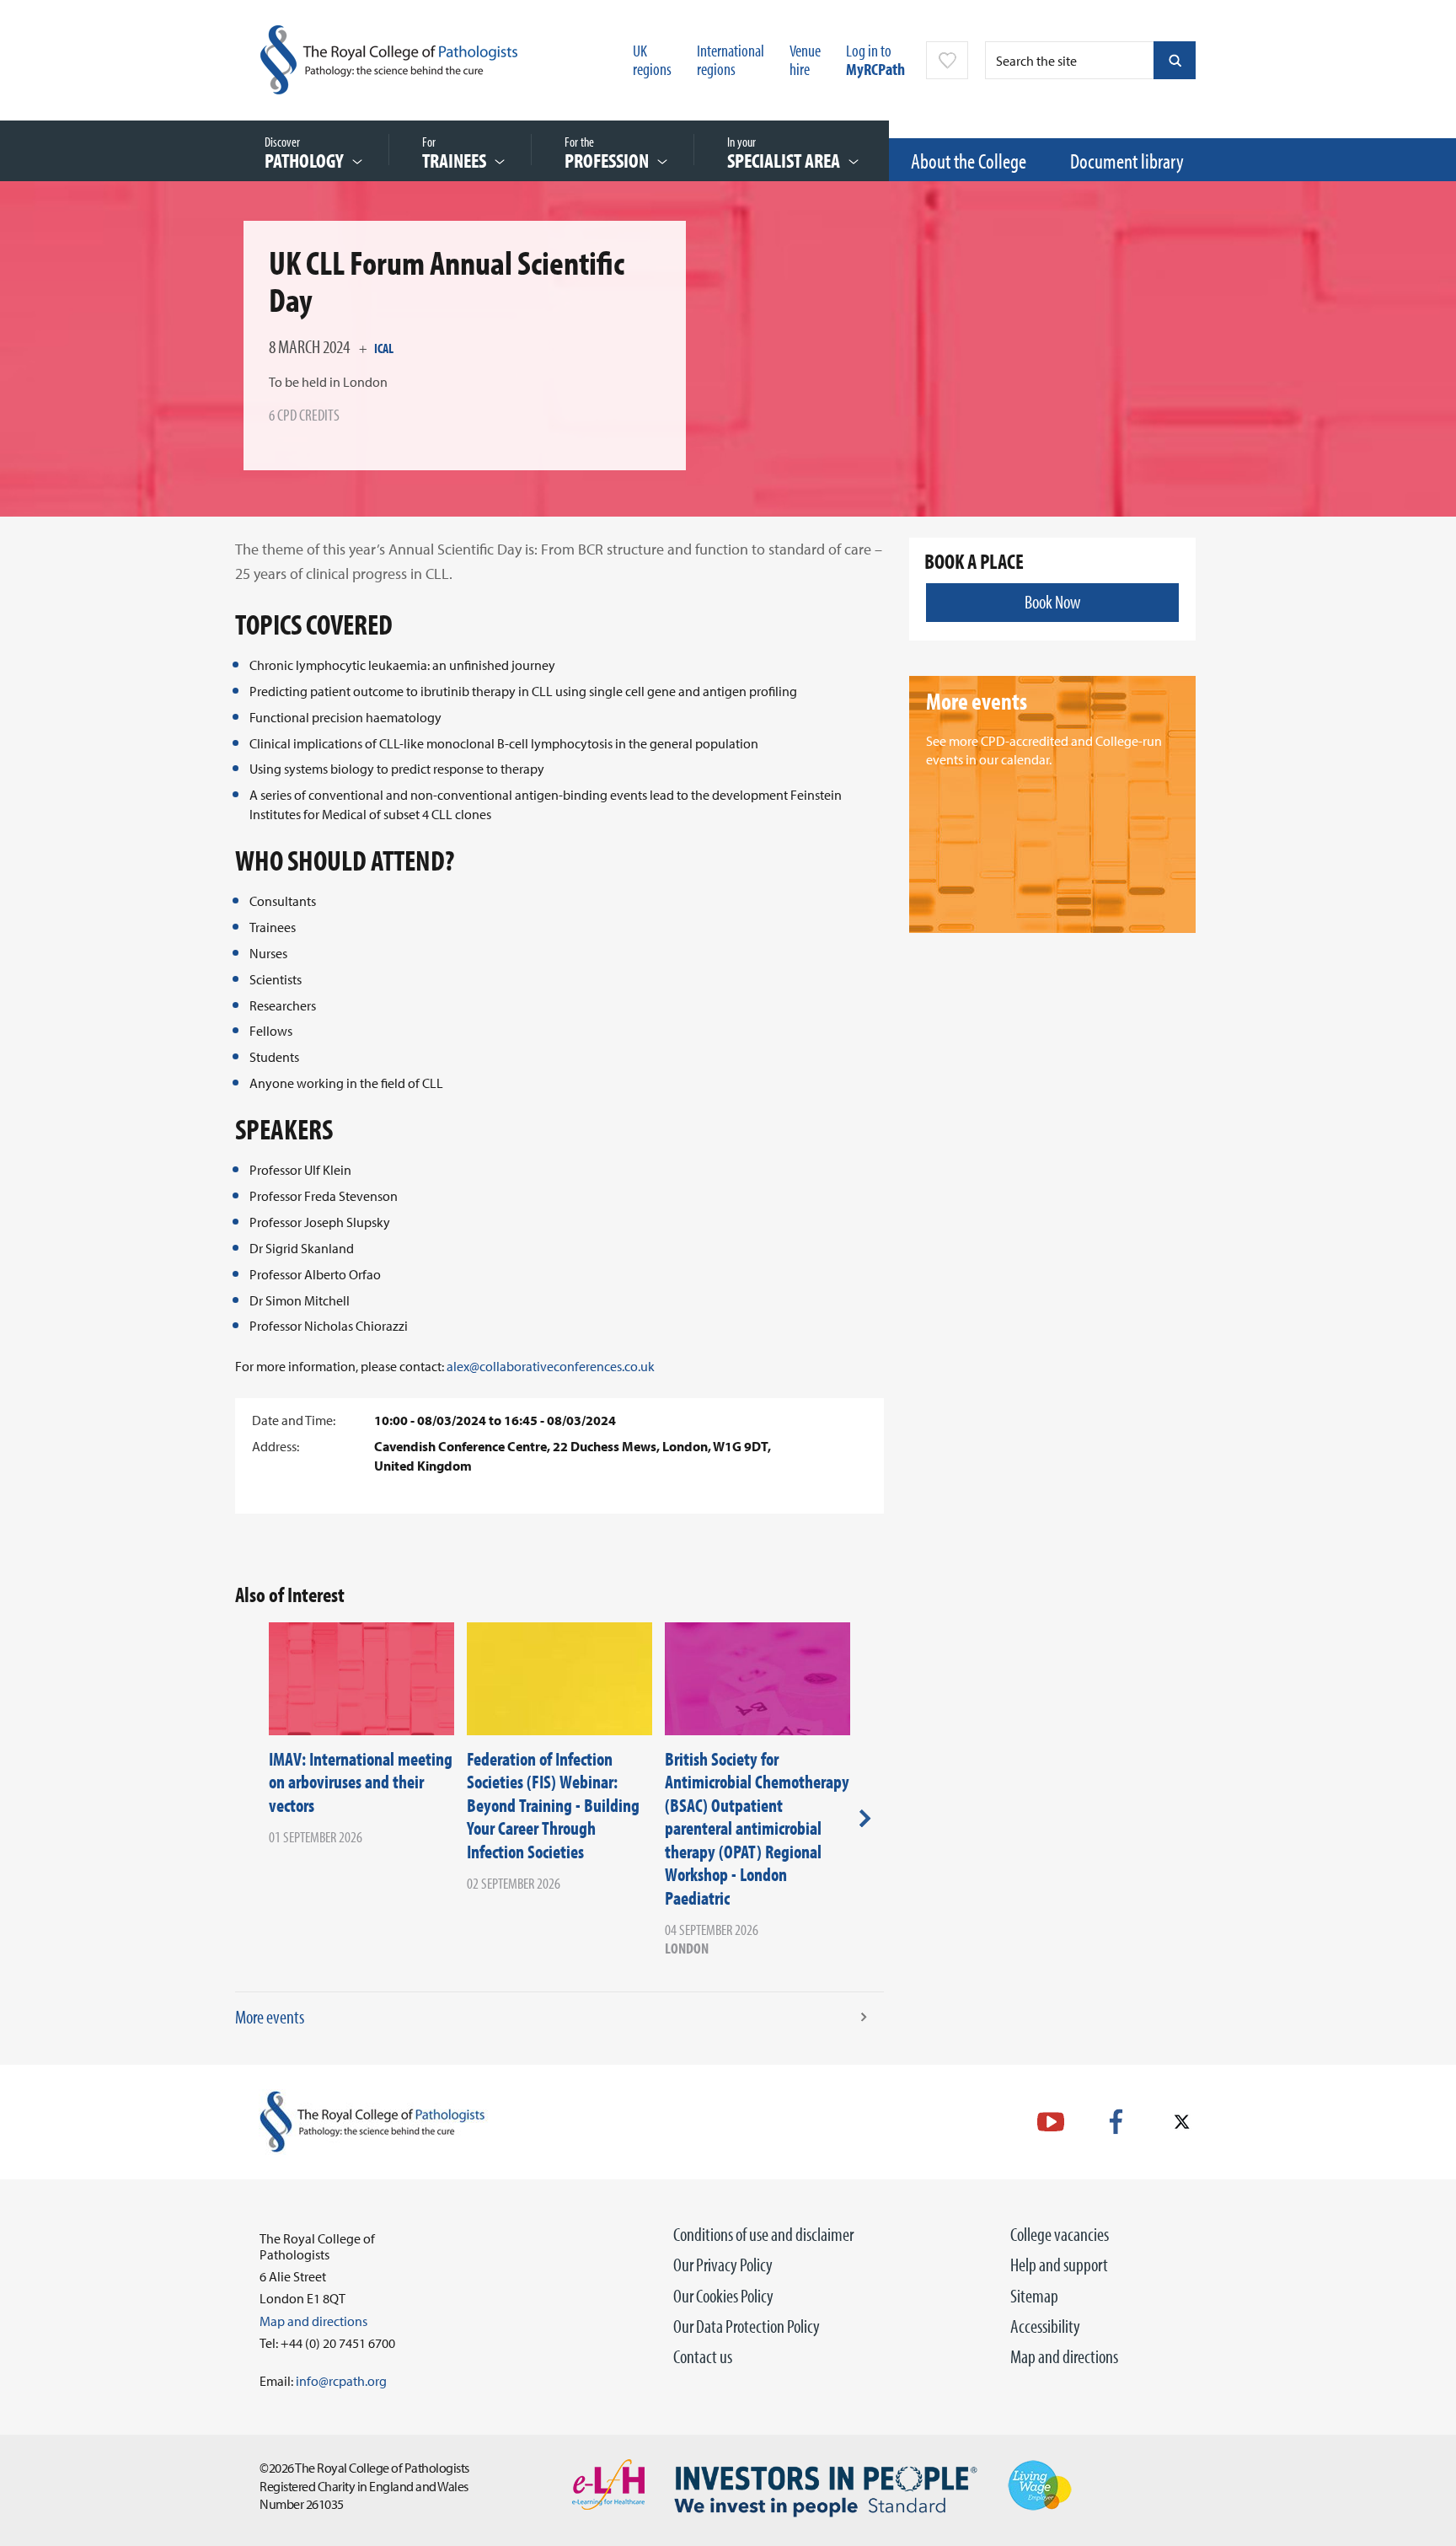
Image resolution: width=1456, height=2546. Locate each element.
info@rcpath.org (341, 2381)
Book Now (1052, 602)
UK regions (652, 59)
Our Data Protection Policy (747, 2326)
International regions (731, 59)
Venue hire (805, 59)
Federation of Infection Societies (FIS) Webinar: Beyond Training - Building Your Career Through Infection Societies (553, 1805)
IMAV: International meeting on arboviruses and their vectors (361, 1782)
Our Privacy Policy (723, 2265)
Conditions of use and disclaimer (763, 2234)
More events (270, 2017)
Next (865, 1819)
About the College (969, 161)
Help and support (1059, 2265)
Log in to (875, 59)
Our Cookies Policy (723, 2296)
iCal (384, 348)
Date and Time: (294, 1420)
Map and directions (1064, 2356)
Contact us (703, 2356)
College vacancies (1060, 2234)
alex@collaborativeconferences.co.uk (551, 1366)
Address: (276, 1446)
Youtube (1051, 2122)
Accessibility (1045, 2326)
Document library (1127, 161)
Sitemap (1034, 2296)
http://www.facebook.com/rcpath (1116, 2122)
